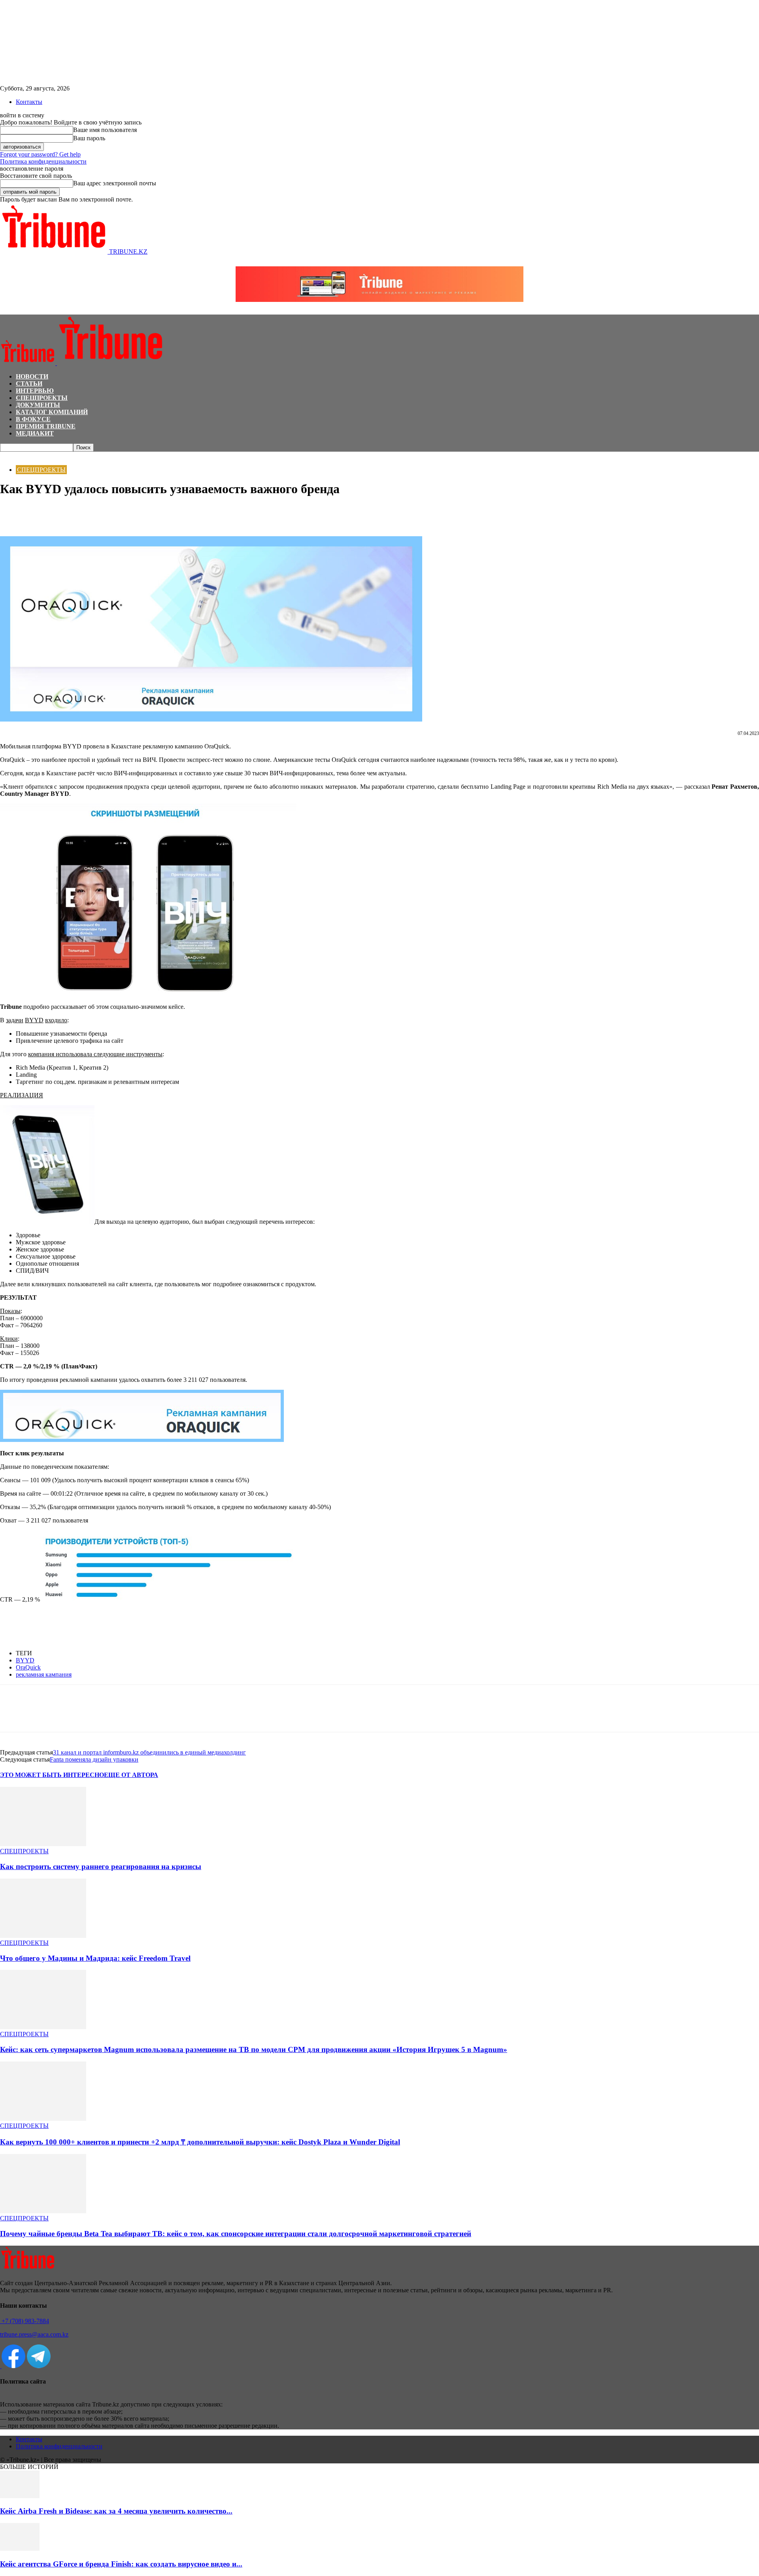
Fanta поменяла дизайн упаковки (94, 1759)
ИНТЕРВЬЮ (35, 391)
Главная (9, 455)
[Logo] (28, 363)
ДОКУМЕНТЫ (38, 405)
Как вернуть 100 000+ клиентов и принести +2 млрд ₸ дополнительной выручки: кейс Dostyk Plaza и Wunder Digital (200, 2142)
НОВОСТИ (32, 376)
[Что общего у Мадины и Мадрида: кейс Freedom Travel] (43, 1936)
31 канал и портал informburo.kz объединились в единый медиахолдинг (149, 1752)
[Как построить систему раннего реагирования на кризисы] (43, 1844)
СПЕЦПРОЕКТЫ (42, 398)
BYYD (25, 1660)
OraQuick (28, 1667)
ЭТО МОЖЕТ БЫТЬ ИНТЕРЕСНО (52, 1775)
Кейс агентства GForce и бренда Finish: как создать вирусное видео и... (121, 2564)
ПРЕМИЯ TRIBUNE (46, 426)
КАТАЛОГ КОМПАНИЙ (52, 412)
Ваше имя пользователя (105, 130)
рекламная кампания (44, 1674)
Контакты (29, 102)
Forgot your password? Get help (40, 154)
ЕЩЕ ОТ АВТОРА (131, 1775)
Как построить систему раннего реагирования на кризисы (101, 1867)
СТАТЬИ (29, 383)
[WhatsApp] (42, 513)
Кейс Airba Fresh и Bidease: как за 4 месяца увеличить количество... (116, 2511)
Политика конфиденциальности (43, 161)
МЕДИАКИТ (35, 433)
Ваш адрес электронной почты (115, 183)
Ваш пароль (89, 138)
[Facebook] (13, 513)
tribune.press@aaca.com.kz (34, 2334)
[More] (98, 513)
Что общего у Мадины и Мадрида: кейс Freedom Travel (95, 1958)
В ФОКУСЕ (33, 419)
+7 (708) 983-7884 (25, 2321)
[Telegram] (70, 513)
